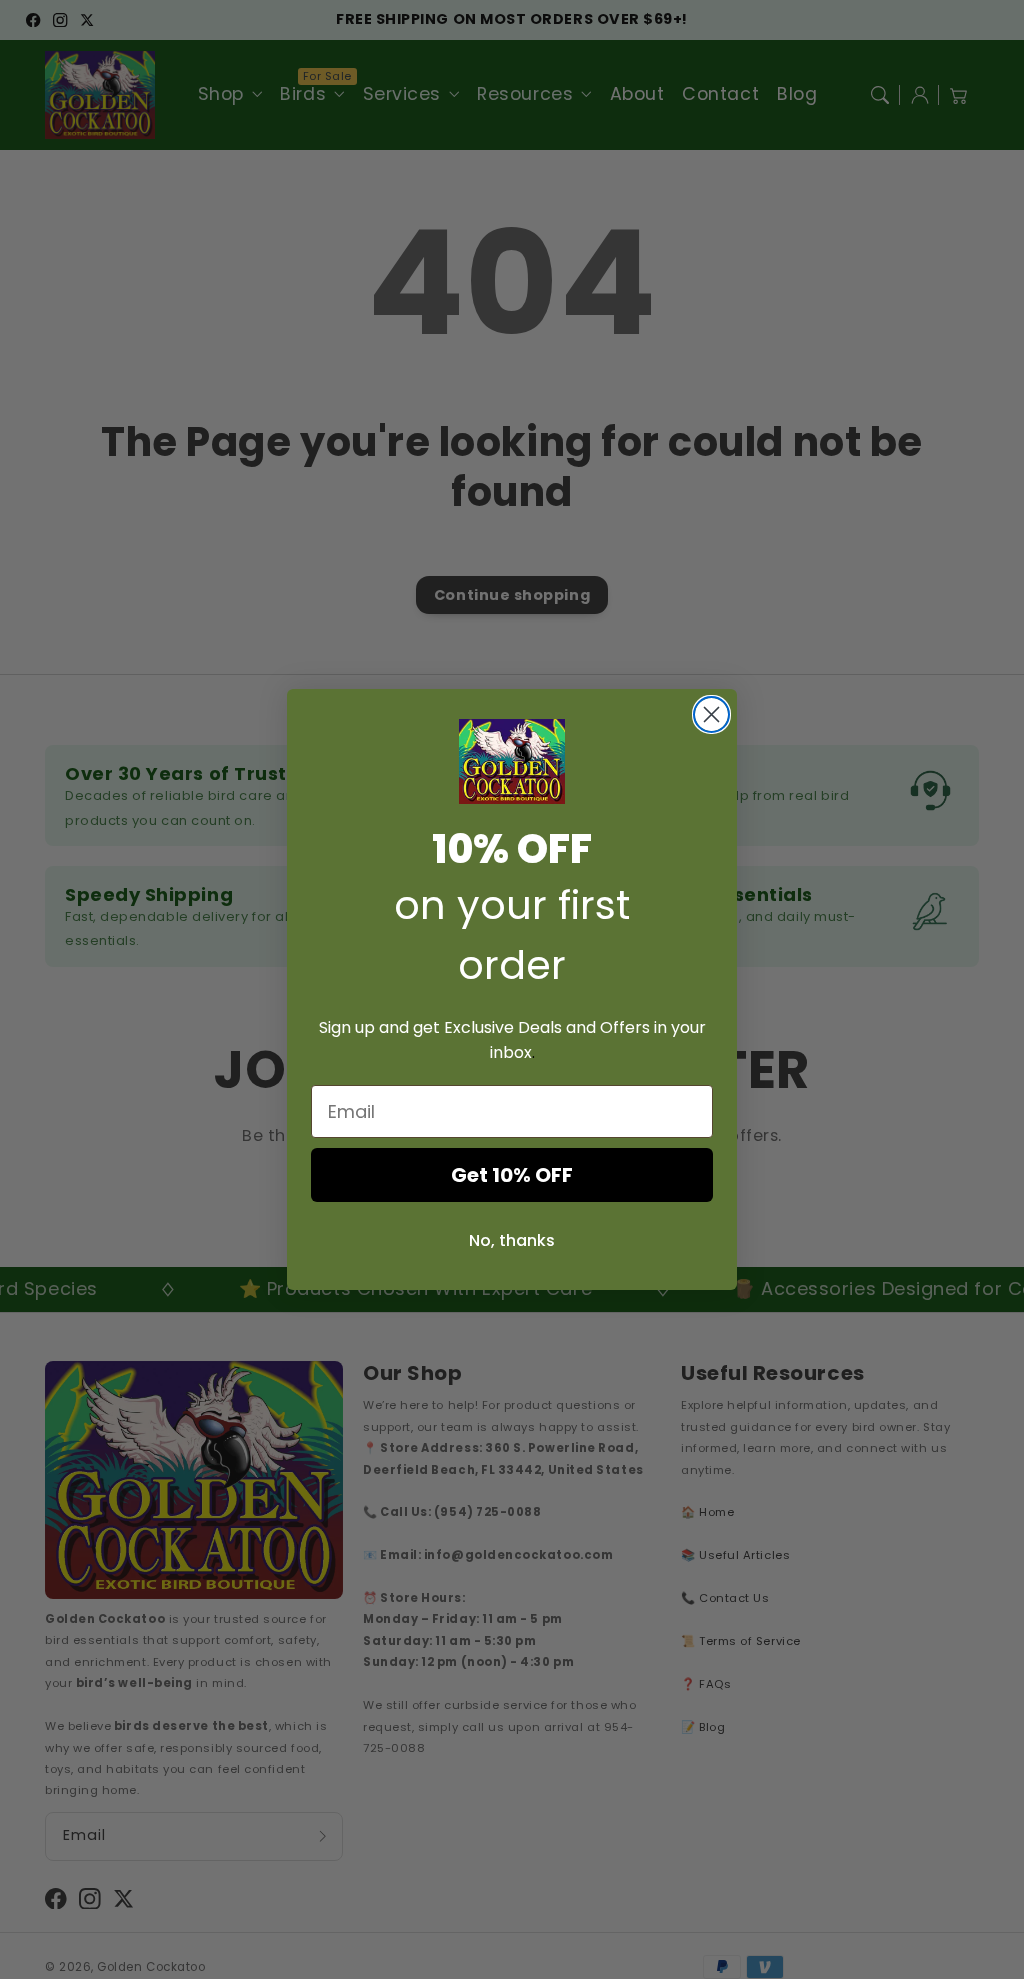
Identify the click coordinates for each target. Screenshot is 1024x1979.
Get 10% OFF (512, 1175)
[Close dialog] (711, 714)
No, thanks (512, 1240)
